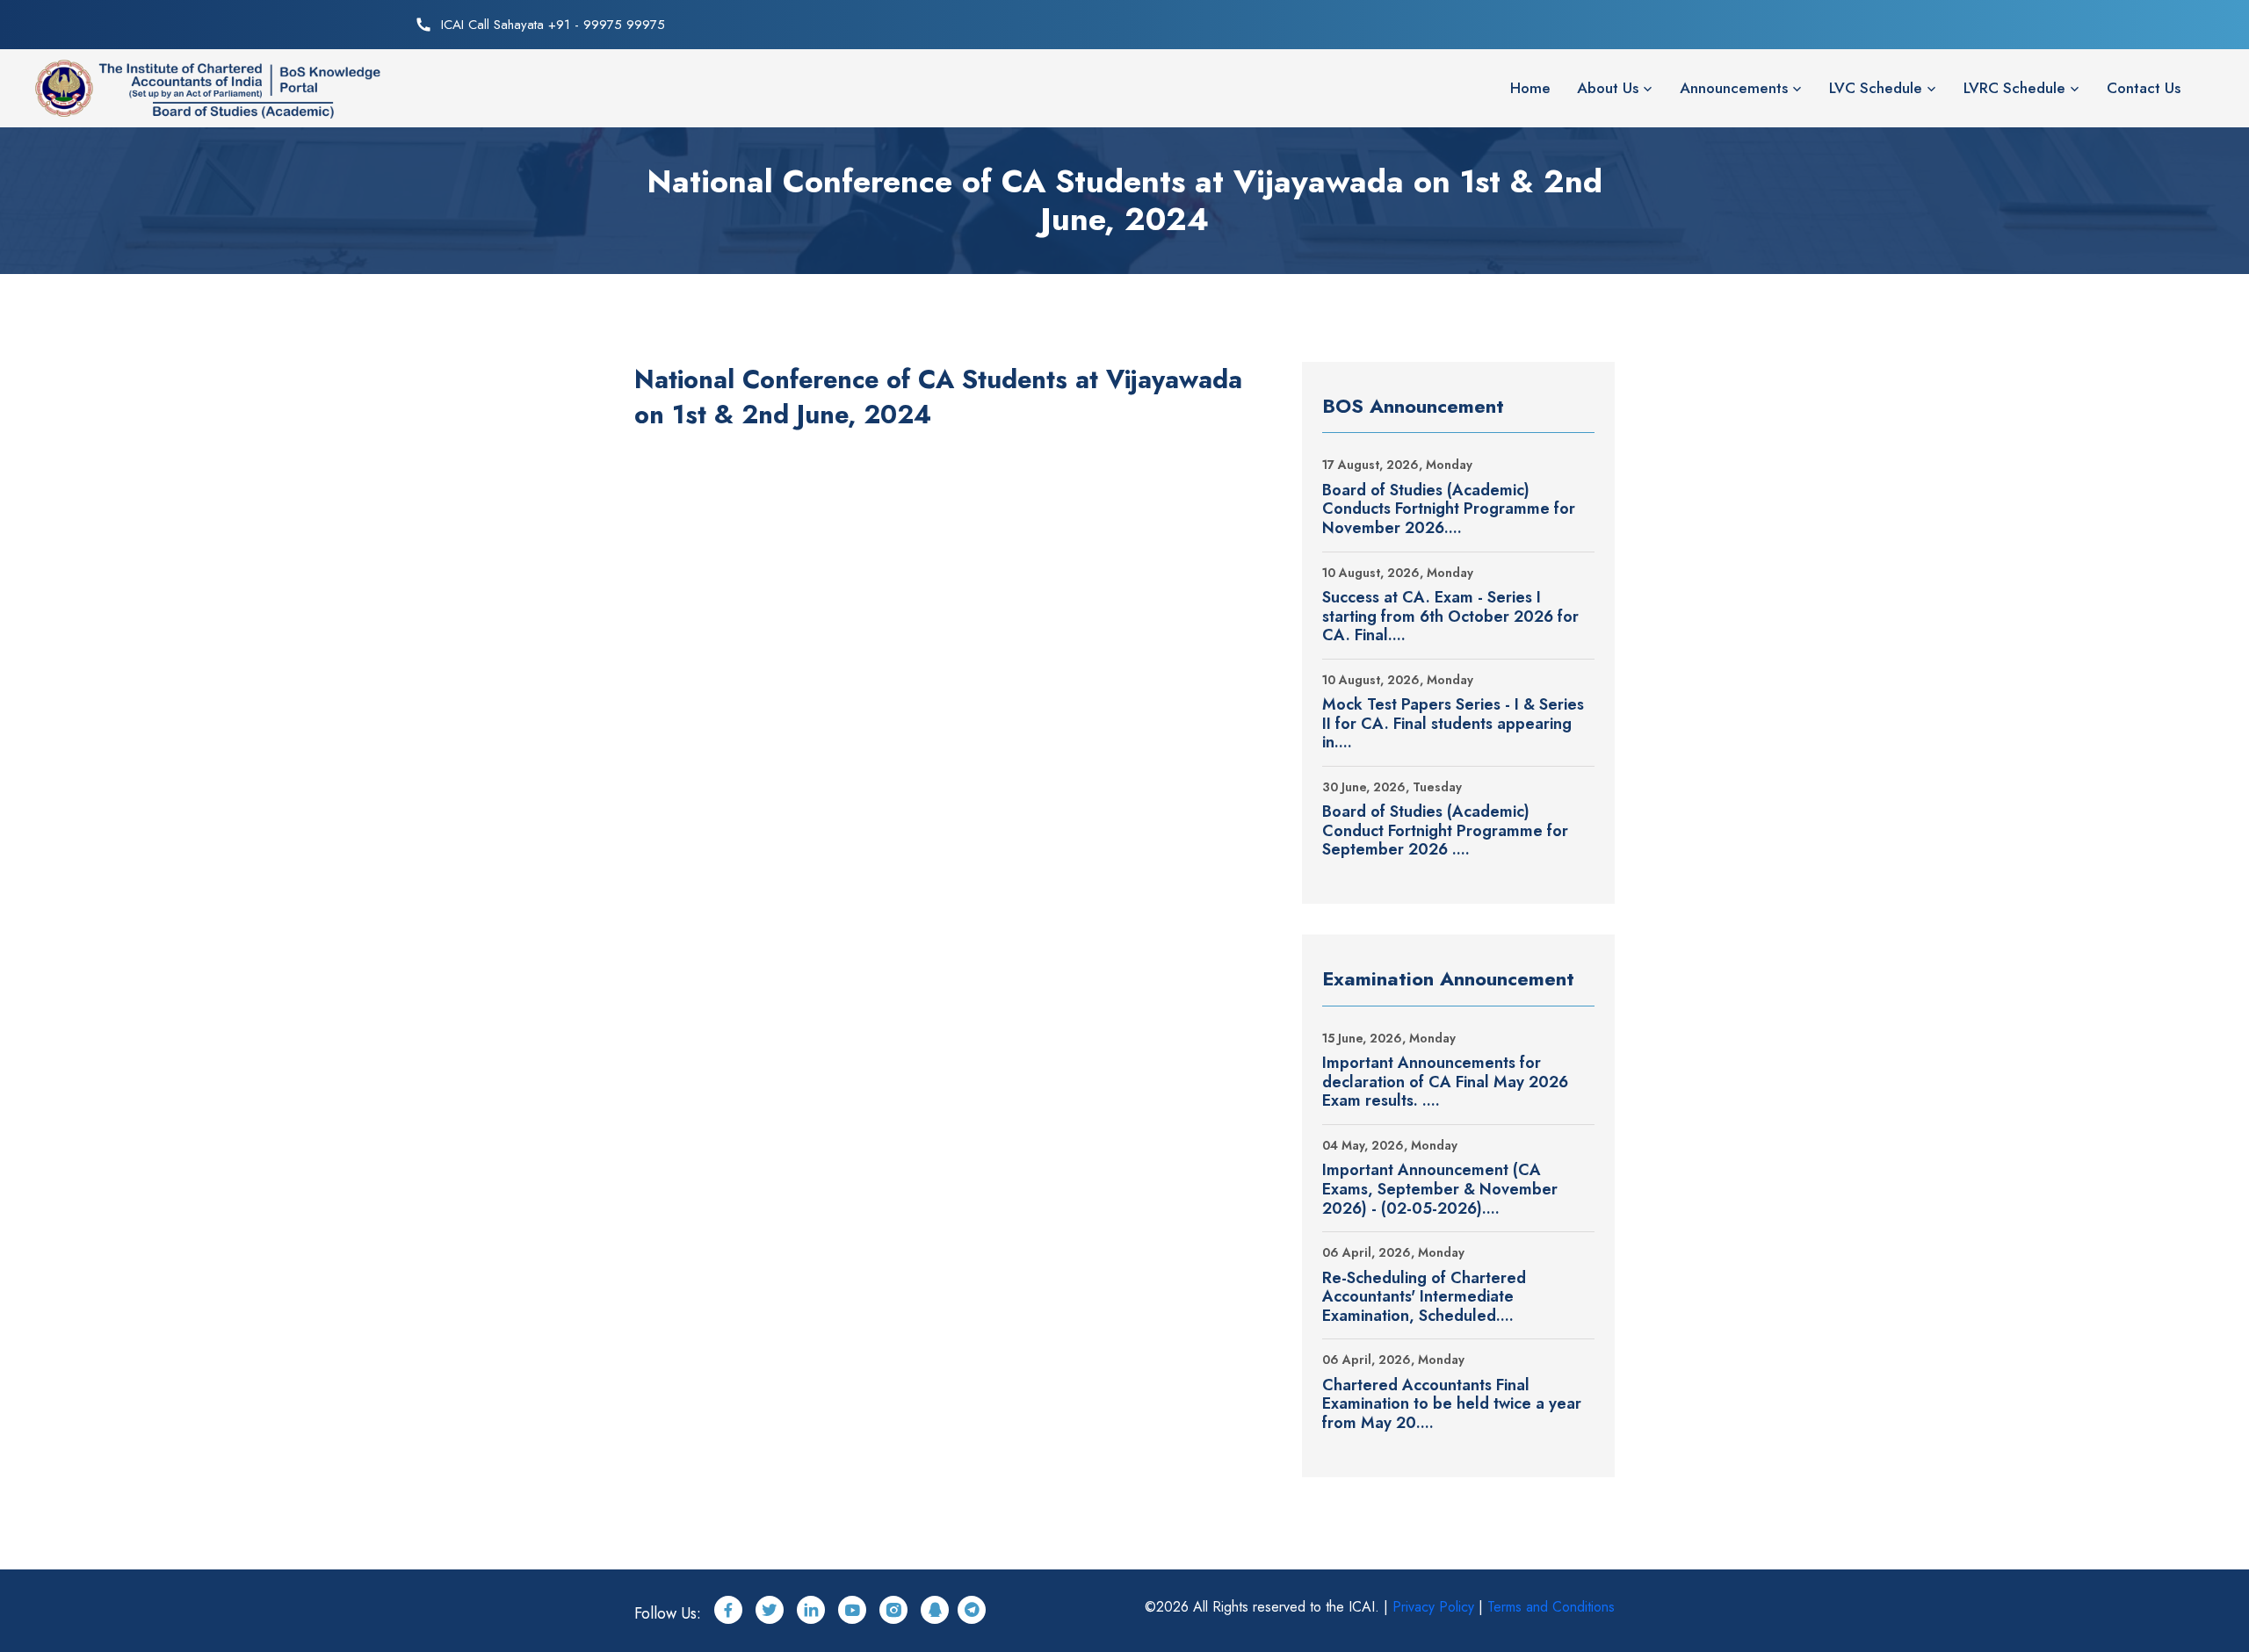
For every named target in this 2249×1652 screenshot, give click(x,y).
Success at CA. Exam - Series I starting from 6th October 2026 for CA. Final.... (1450, 617)
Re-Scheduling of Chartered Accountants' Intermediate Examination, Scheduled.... (1424, 1298)
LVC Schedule (1876, 88)
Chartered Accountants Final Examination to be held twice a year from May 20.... (1452, 1405)
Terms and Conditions (1551, 1607)
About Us (1608, 88)
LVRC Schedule (2014, 88)
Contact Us (2144, 88)
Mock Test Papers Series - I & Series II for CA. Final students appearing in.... (1453, 724)
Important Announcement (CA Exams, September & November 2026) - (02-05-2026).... (1440, 1190)
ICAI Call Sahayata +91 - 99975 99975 (553, 25)
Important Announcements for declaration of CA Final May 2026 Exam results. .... (1445, 1082)
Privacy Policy (1433, 1607)
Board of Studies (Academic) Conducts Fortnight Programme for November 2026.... (1449, 510)
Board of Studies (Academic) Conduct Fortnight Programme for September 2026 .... (1445, 831)
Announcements (1734, 88)
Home (1530, 88)
